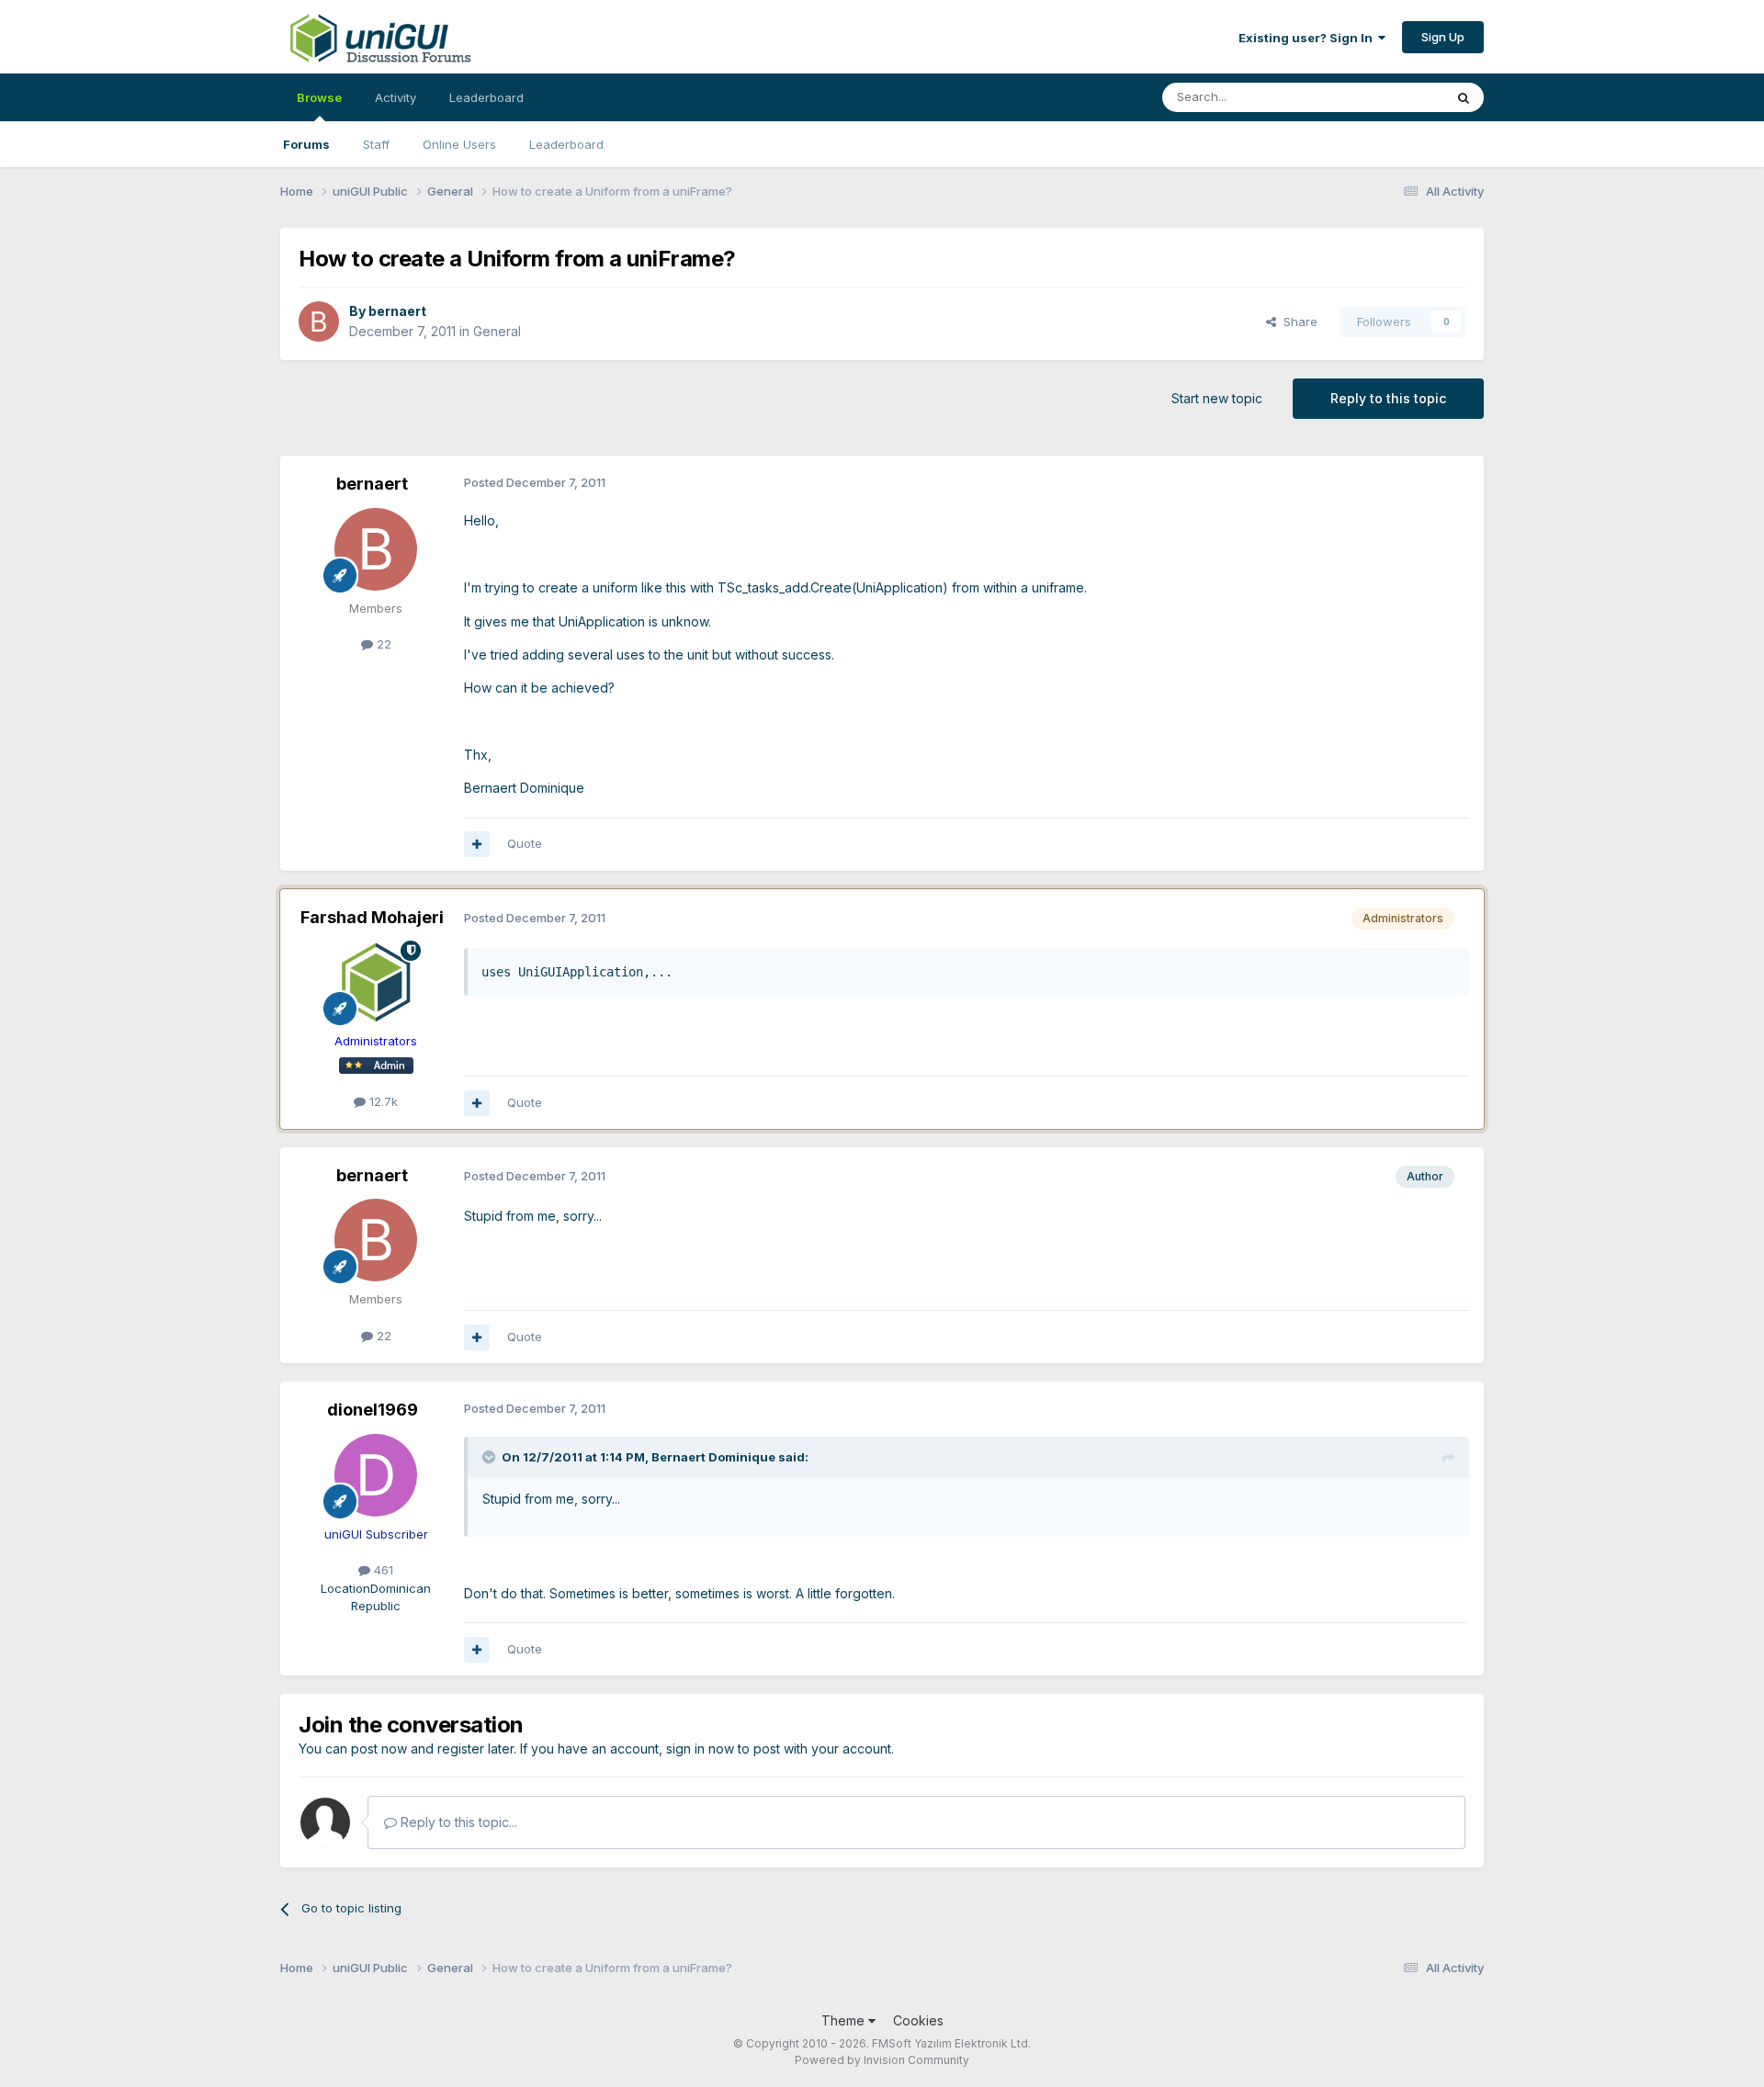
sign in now (700, 1749)
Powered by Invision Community (882, 2060)
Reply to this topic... (457, 1822)
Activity (396, 97)
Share (1297, 322)
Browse (319, 97)
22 (382, 644)
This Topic (1390, 97)
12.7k (382, 1101)
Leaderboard (566, 144)
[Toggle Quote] (491, 1457)
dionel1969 (373, 1410)
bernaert (397, 311)
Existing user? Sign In (1308, 38)
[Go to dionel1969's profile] (376, 1475)
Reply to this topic (1388, 398)
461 (382, 1570)
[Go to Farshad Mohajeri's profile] (376, 982)
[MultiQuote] (477, 844)
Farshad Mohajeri (372, 917)
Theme (845, 2020)
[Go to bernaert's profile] (319, 322)
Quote (525, 843)
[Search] (1464, 97)
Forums (306, 144)
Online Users (459, 144)
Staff (376, 144)
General (497, 331)
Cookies (918, 2020)
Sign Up (1443, 37)
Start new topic (1217, 398)
